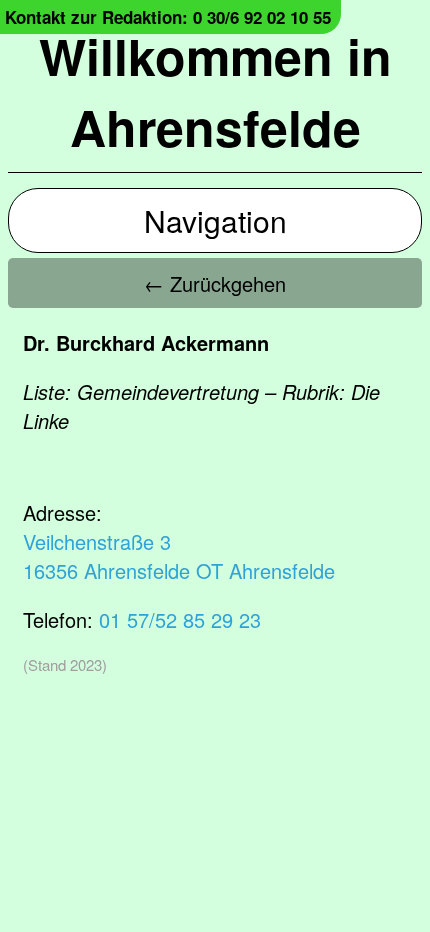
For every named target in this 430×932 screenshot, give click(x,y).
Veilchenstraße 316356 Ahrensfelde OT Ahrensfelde (179, 556)
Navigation (215, 220)
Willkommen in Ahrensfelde (215, 91)
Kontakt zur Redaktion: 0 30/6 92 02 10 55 (168, 17)
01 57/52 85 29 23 (180, 619)
